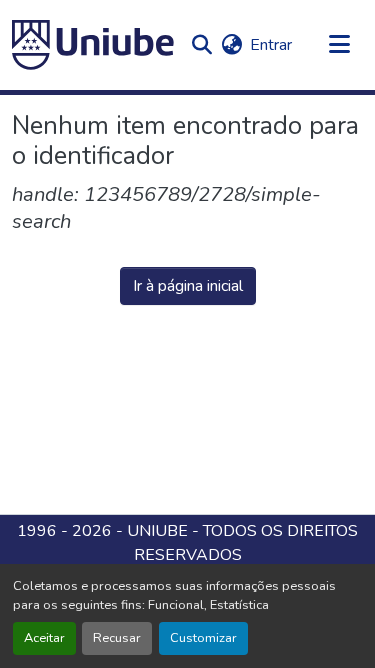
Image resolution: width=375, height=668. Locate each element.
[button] (93, 45)
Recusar (117, 638)
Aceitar (44, 638)
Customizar (203, 638)
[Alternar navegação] (340, 45)
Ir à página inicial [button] (188, 286)
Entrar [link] (271, 45)
